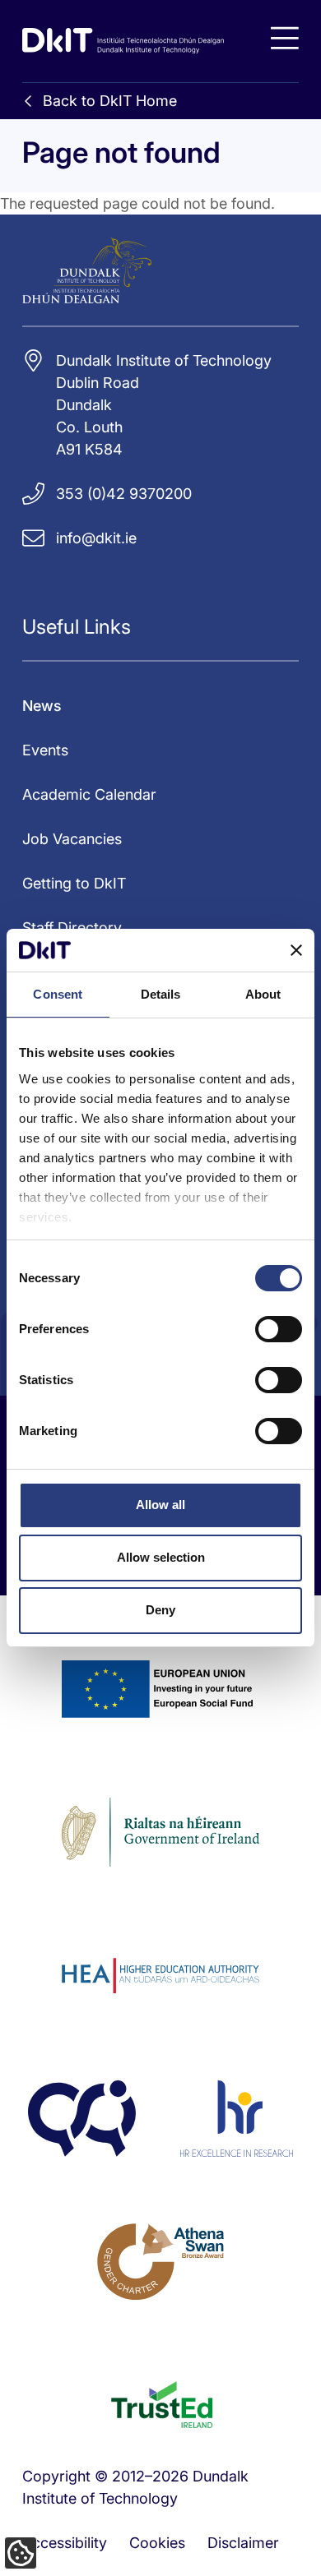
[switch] (279, 1329)
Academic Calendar (89, 794)
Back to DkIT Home (110, 101)
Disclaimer (243, 2543)
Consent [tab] (58, 994)
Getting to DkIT (74, 883)
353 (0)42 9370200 (124, 494)
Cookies (157, 2543)
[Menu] (285, 38)
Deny (160, 1610)
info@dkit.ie (96, 538)
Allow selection (161, 1557)
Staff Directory (72, 928)
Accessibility (65, 2543)
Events (45, 750)
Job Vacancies (72, 839)
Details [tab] (161, 994)
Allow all (160, 1505)
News (42, 706)
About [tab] (263, 994)
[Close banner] (296, 950)
